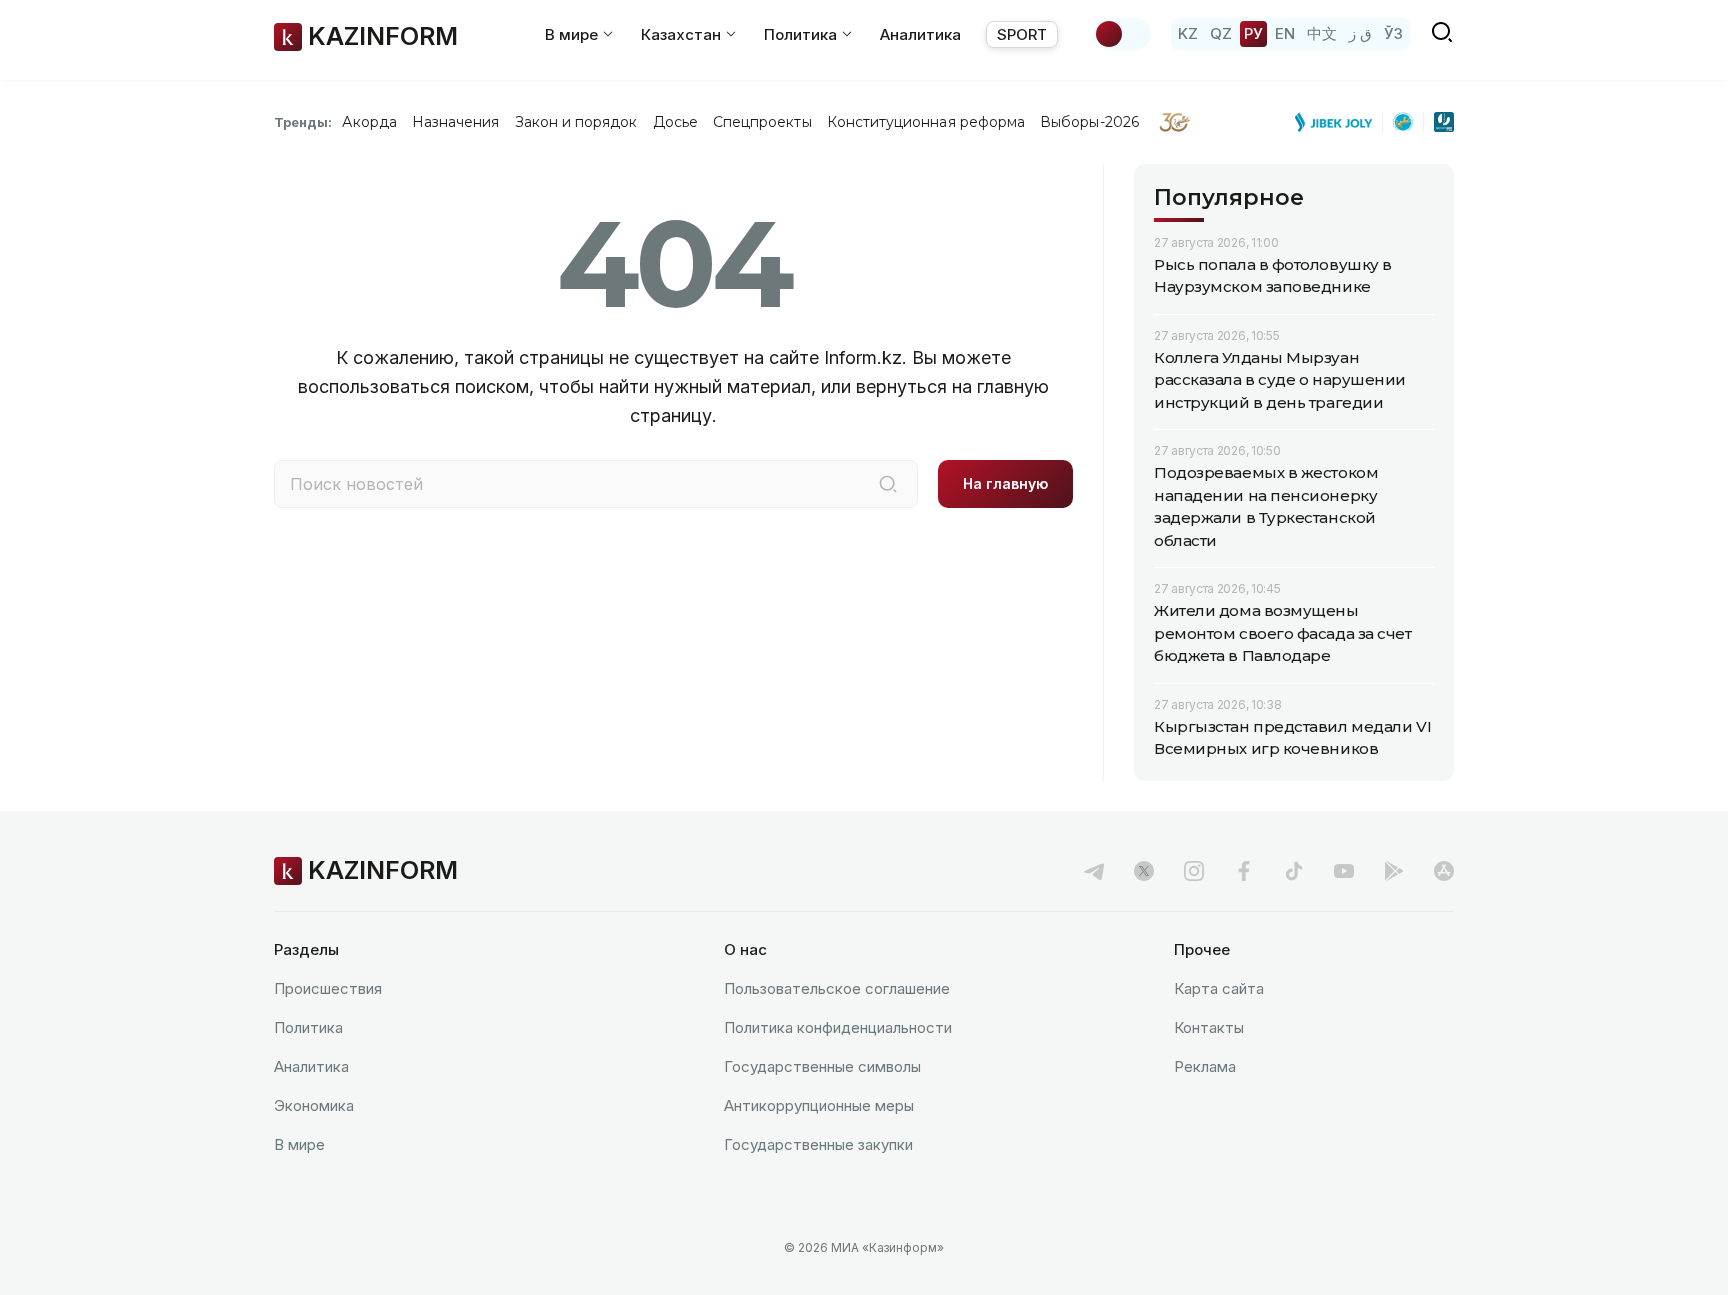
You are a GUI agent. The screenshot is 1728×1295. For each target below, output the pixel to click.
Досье (675, 122)
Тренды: (303, 122)
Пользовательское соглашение (837, 988)
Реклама (1205, 1066)
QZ (1221, 33)
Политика (308, 1027)
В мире (299, 1144)
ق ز (1360, 33)
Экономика (314, 1105)
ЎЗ (1393, 33)
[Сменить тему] (1122, 34)
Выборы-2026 (1089, 122)
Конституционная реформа (926, 122)
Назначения (456, 122)
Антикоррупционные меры (819, 1105)
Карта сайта (1219, 988)
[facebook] (1244, 871)
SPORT (1022, 34)
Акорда (369, 122)
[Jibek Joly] (1339, 122)
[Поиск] (888, 484)
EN (1285, 33)
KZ (1188, 33)
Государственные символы (822, 1066)
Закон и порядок (576, 122)
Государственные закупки (818, 1144)
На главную (1005, 483)
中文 (1322, 33)
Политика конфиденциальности (838, 1027)
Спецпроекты (762, 122)
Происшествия (328, 988)
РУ (1253, 33)
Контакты (1209, 1027)
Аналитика (920, 34)
